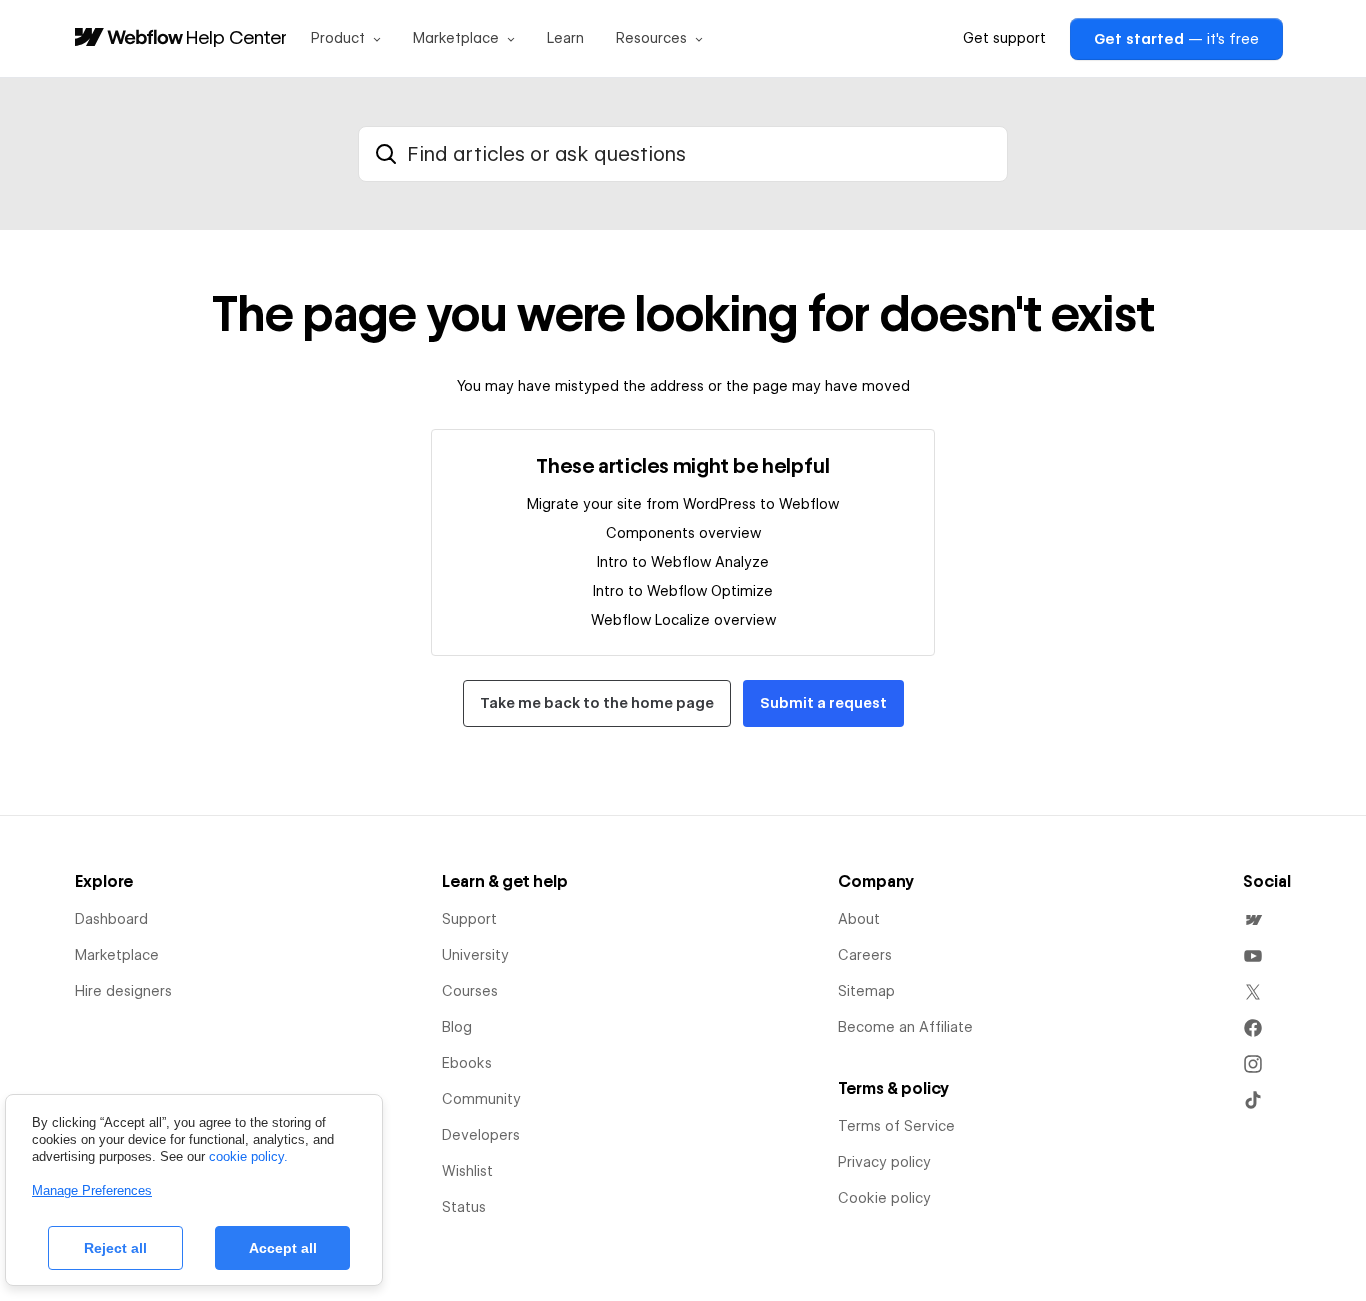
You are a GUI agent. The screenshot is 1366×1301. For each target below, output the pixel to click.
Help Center (236, 37)
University (475, 955)
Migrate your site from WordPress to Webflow (683, 504)
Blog (457, 1027)
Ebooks (467, 1063)
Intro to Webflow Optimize (683, 591)
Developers (481, 1135)
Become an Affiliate (905, 1027)
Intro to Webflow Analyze (683, 562)
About (859, 919)
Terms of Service (896, 1126)
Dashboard (111, 919)
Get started (1176, 39)
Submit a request (823, 703)
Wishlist (467, 1171)
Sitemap (866, 991)
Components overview (683, 533)
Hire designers (123, 991)
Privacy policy (884, 1162)
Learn (565, 38)
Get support (1004, 38)
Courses (470, 991)
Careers (865, 955)
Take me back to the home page (597, 703)
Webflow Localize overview (683, 620)
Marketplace (117, 955)
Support (469, 919)
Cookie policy (884, 1198)
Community (481, 1099)
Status (464, 1207)
